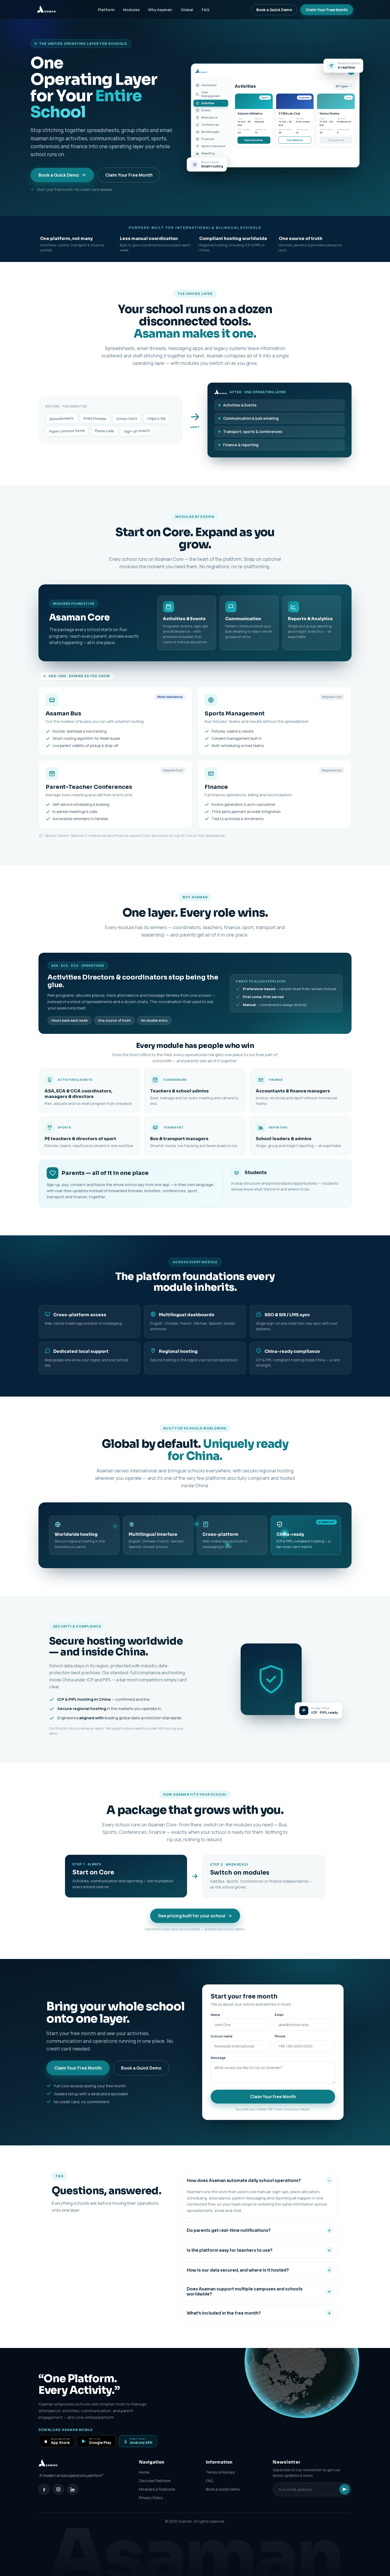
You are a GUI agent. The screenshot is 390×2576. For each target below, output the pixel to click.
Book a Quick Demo (274, 10)
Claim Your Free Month (327, 10)
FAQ (205, 10)
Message (218, 2058)
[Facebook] (44, 2489)
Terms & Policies (220, 2472)
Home (144, 2472)
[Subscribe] (345, 2489)
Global (187, 10)
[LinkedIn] (73, 2489)
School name (222, 2036)
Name (215, 2015)
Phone (280, 2036)
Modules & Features (157, 2489)
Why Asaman (160, 10)
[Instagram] (58, 2489)
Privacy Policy (151, 2498)
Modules (131, 10)
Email (279, 2015)
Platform (106, 10)
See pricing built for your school (192, 1916)
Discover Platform (155, 2481)
